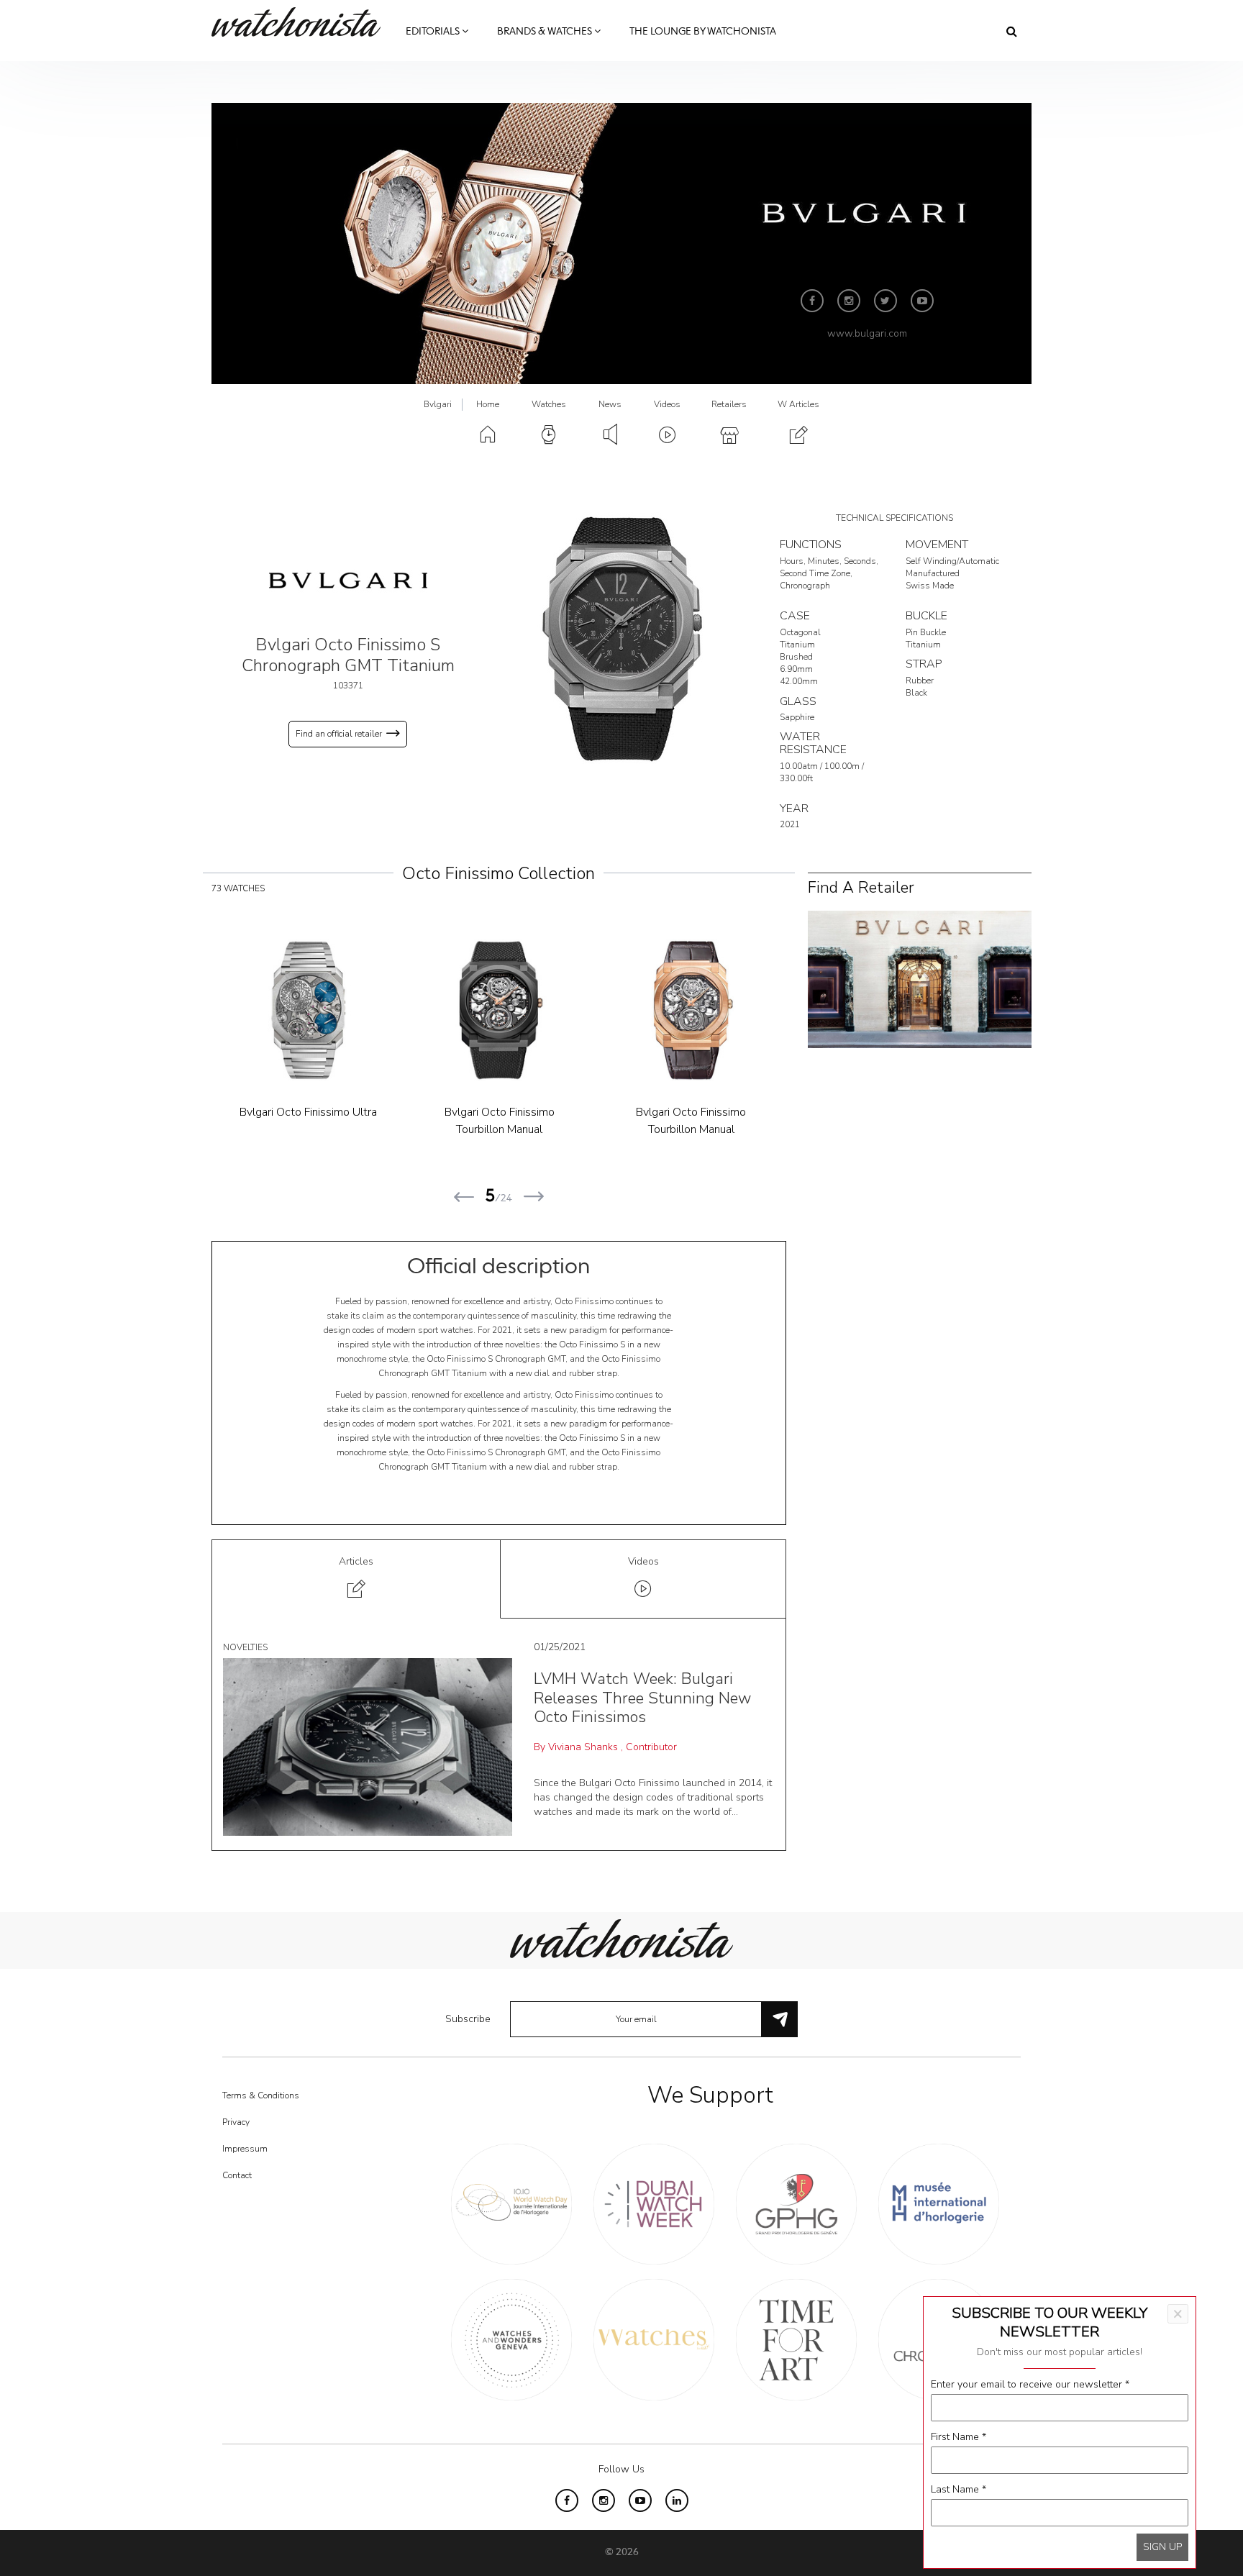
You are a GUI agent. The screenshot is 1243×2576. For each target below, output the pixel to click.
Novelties (245, 1647)
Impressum (245, 2149)
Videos (667, 404)
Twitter (885, 301)
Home (488, 404)
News (610, 404)
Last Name (959, 2489)
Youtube (922, 301)
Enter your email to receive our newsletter (1030, 2384)
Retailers (729, 404)
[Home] (301, 22)
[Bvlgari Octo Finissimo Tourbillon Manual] (308, 1010)
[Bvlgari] (348, 580)
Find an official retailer (339, 734)
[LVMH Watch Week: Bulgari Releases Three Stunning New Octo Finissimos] (368, 1746)
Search (1012, 31)
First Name (959, 2437)
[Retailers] (920, 979)
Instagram (849, 301)
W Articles (798, 404)
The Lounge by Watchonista (703, 32)
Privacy (236, 2122)
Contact (237, 2175)
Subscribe (468, 2019)
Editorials (434, 32)
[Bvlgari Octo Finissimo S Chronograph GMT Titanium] (621, 638)
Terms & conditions (261, 2095)
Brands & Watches (546, 32)
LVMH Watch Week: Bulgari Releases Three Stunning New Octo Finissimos (642, 1698)
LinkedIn (677, 2500)
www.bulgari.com (867, 333)
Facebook (812, 301)
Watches (549, 404)
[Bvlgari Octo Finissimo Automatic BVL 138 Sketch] (499, 1010)
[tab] (356, 1579)
